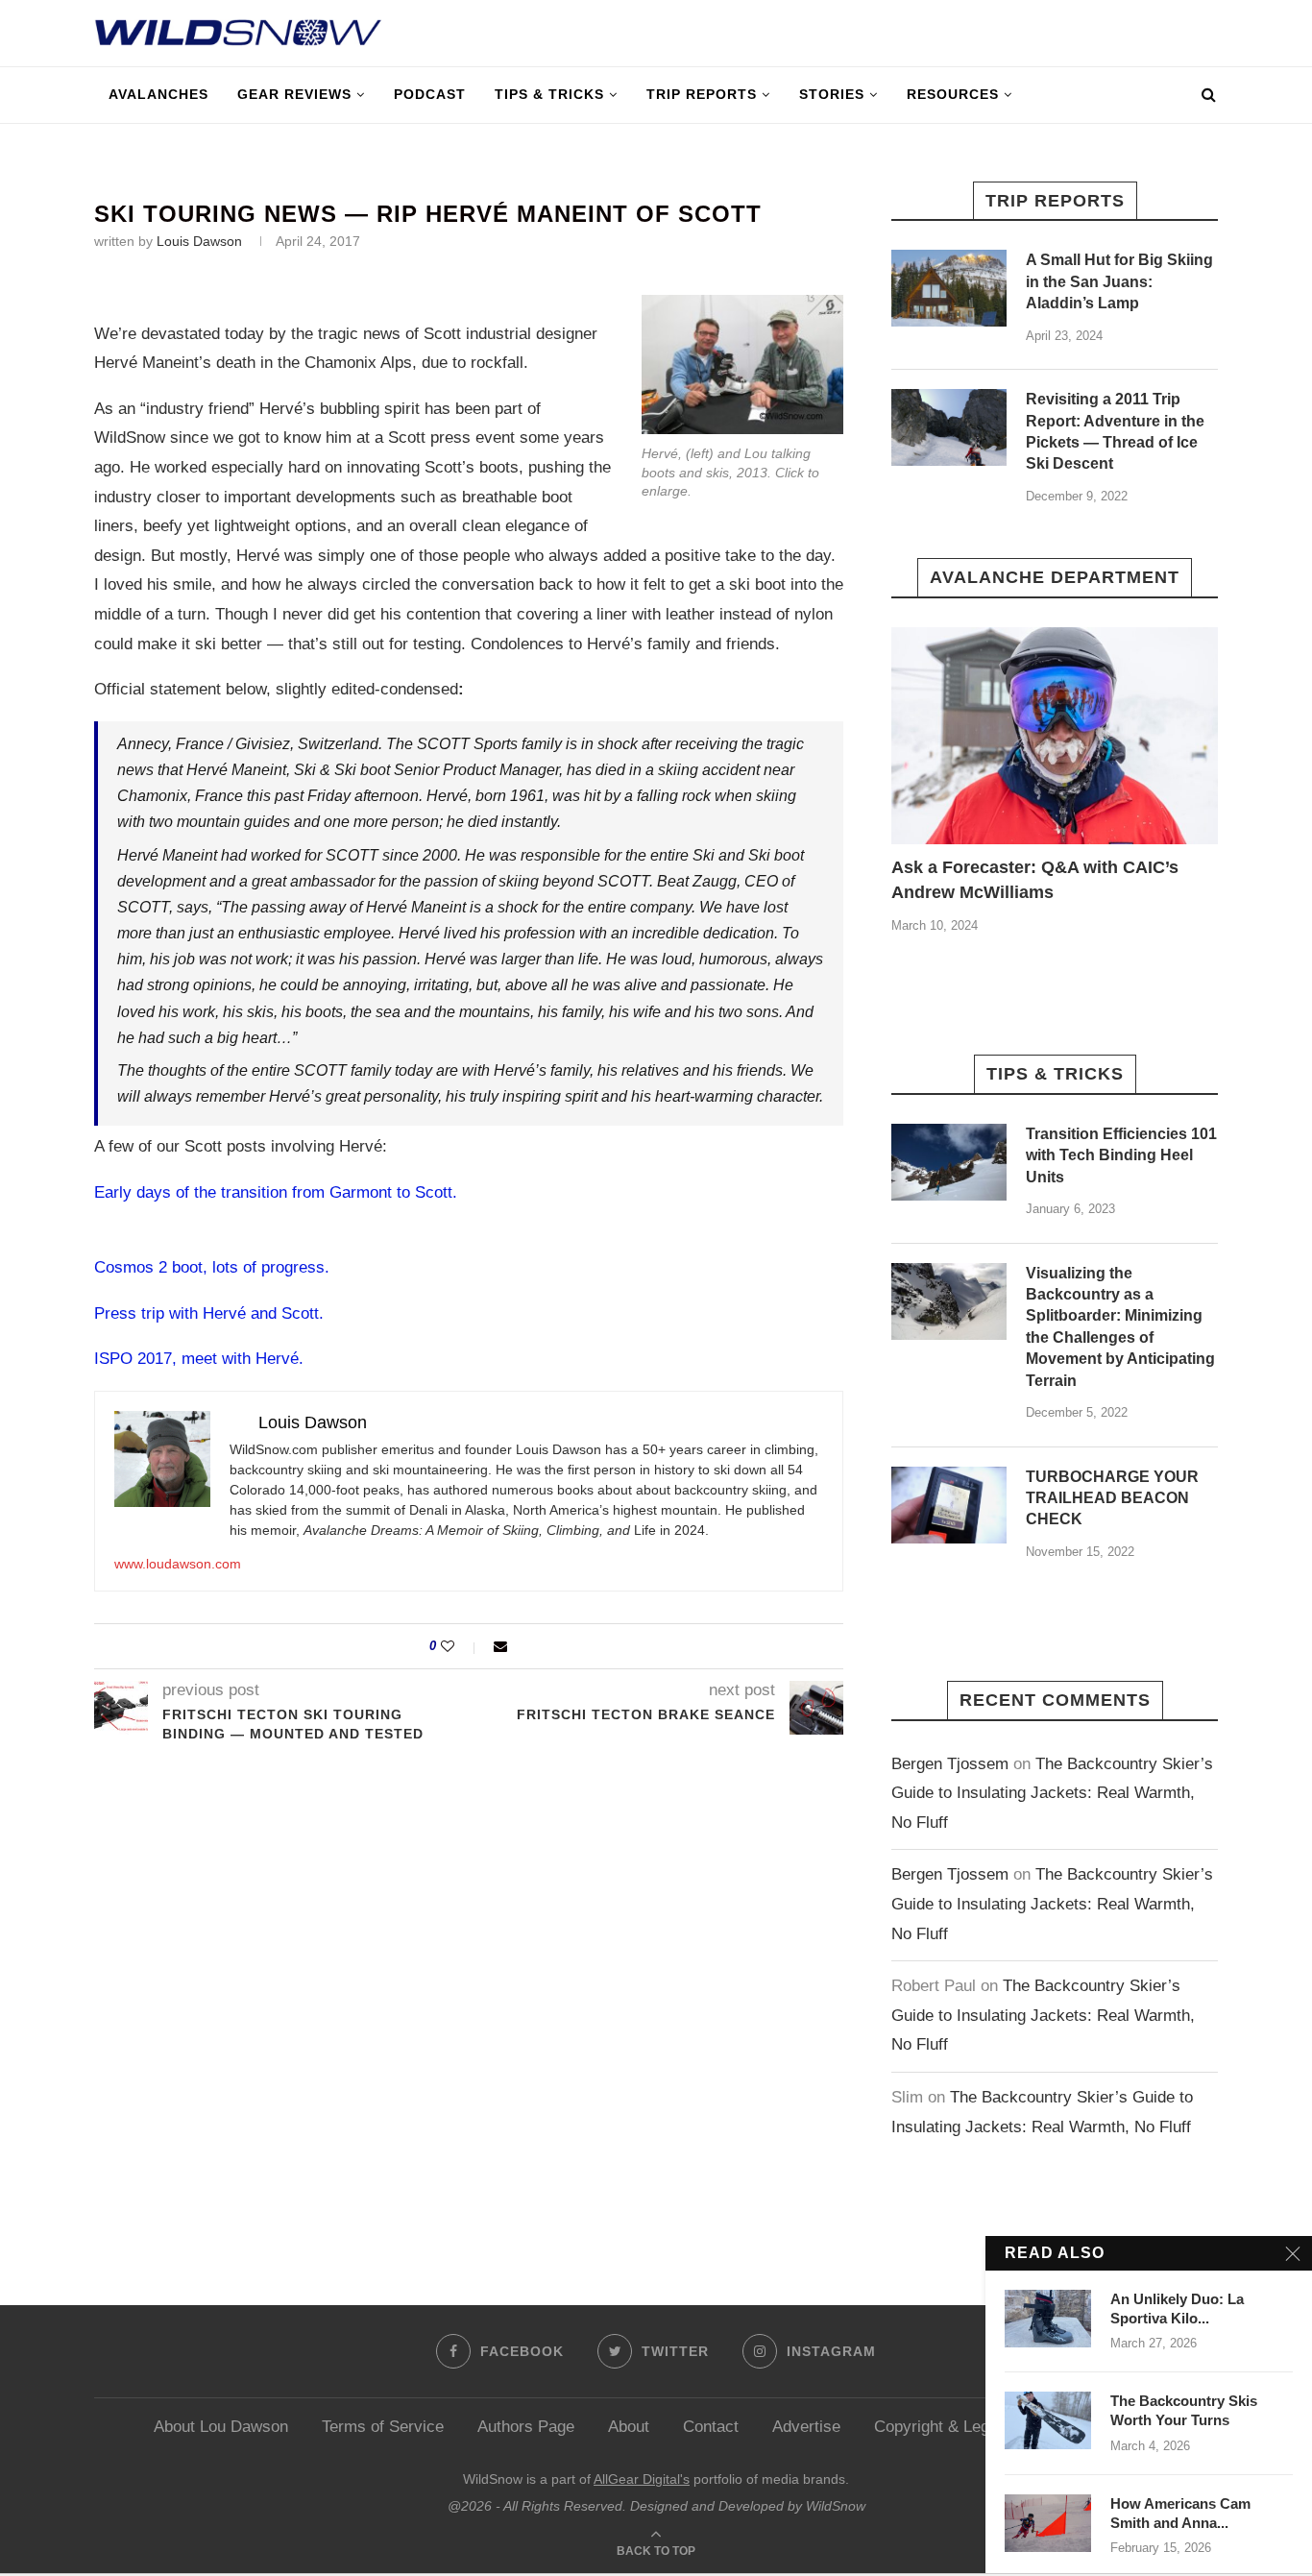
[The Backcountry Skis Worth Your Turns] (1048, 2420)
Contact (711, 2427)
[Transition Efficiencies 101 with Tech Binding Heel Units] (949, 1162)
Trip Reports (702, 94)
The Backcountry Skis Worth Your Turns (1184, 2410)
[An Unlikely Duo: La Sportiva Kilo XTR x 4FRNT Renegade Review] (1048, 2319)
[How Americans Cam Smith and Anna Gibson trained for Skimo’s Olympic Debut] (1048, 2523)
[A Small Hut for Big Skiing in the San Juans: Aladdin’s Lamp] (949, 288)
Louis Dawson (199, 241)
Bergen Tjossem (950, 1764)
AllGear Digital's (642, 2479)
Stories (832, 94)
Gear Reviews (294, 94)
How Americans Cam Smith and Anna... (1180, 2513)
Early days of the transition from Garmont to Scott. (276, 1192)
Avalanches (158, 94)
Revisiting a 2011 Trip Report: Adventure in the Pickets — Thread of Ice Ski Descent (1115, 431)
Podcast (430, 94)
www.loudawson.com (178, 1564)
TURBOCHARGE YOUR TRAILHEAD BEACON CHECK (1112, 1498)
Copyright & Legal (938, 2427)
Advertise (806, 2427)
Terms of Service (383, 2427)
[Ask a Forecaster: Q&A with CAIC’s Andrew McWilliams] (1055, 736)
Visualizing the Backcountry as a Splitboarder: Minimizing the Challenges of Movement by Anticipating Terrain (1120, 1327)
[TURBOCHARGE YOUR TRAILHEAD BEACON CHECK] (949, 1505)
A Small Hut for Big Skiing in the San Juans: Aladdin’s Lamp (1119, 281)
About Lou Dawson (221, 2427)
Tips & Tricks (549, 94)
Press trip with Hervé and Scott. (209, 1313)
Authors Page (526, 2427)
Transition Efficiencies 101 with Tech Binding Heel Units (1121, 1155)
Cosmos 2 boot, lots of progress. (212, 1267)
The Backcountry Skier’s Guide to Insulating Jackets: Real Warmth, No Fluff (1052, 1793)
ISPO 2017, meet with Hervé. (199, 1359)
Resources (953, 94)
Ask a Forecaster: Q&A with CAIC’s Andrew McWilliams (1035, 879)
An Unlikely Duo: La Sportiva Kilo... (1177, 2309)
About (629, 2427)
